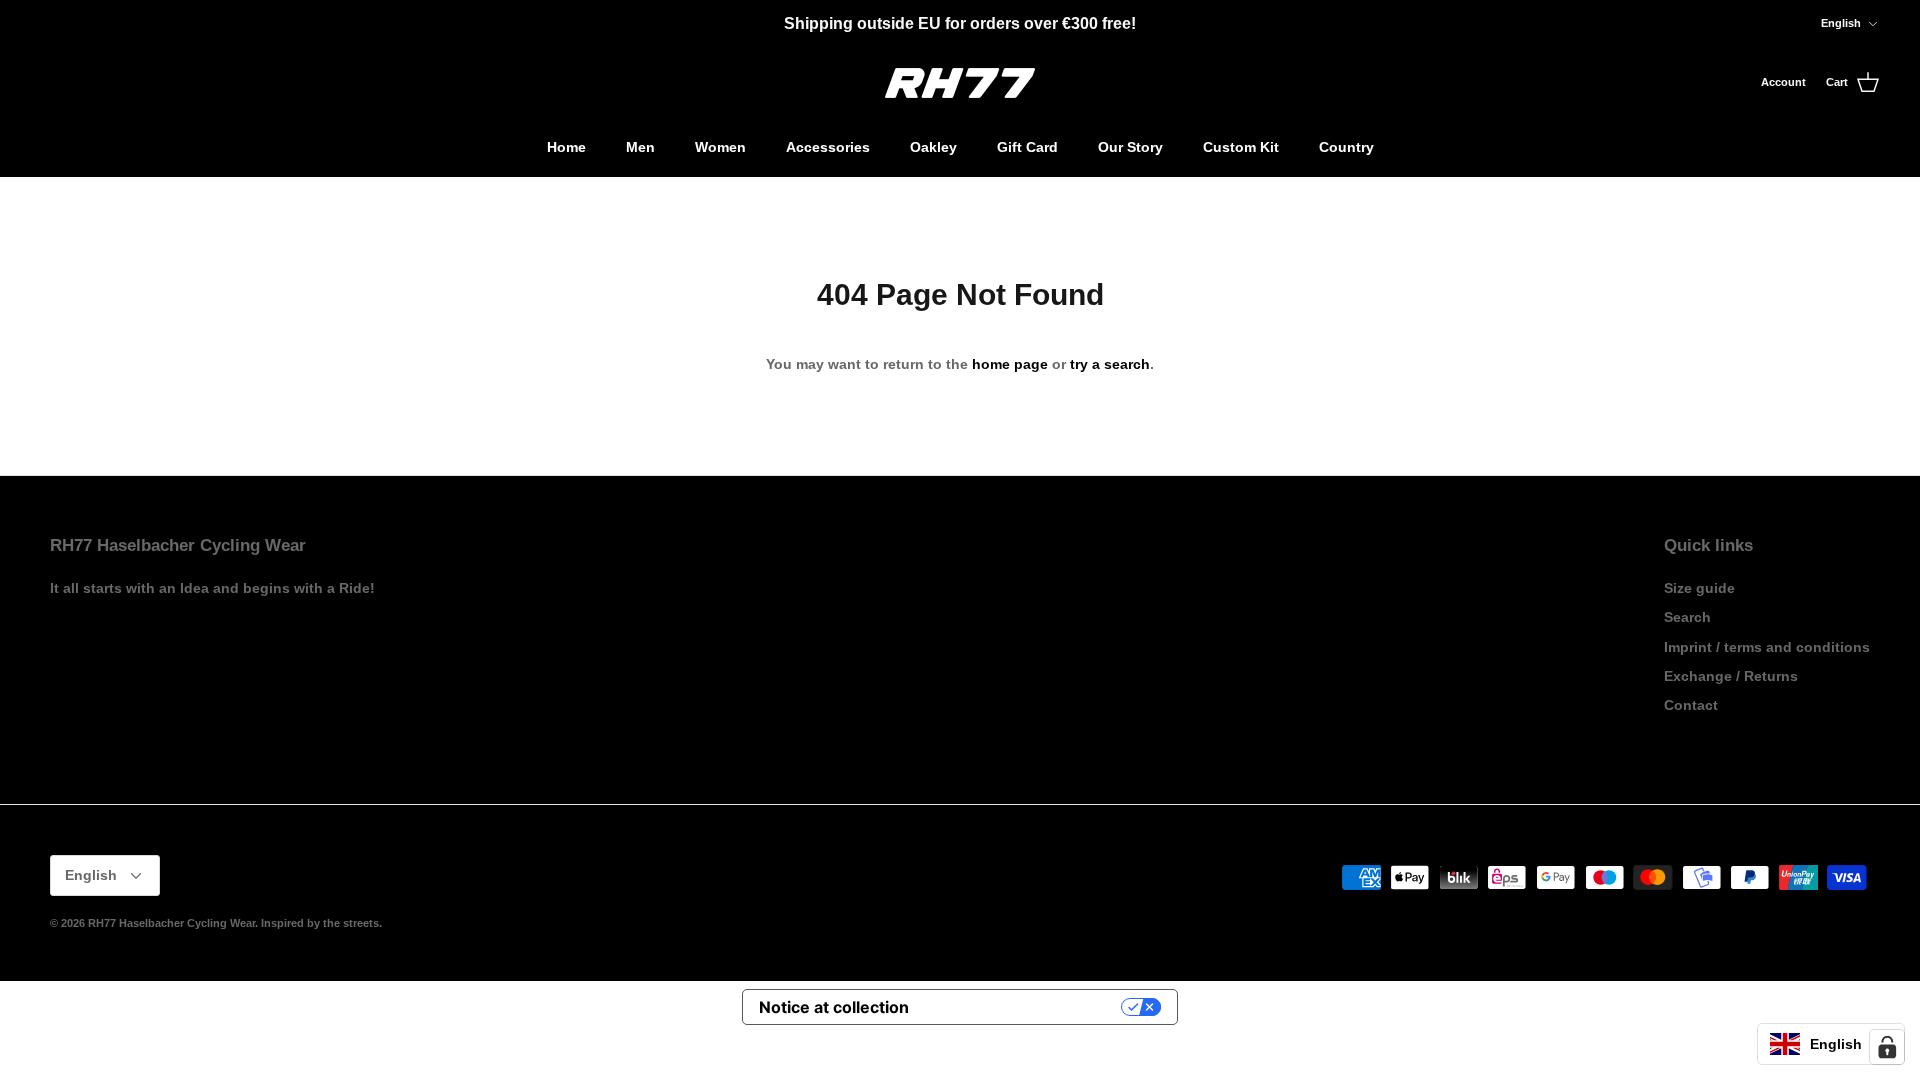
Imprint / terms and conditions (1767, 647)
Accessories (828, 147)
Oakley (933, 147)
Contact (1691, 705)
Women (720, 147)
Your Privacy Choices (1025, 1007)
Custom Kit (1241, 147)
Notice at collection (834, 1007)
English (1841, 23)
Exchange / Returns (1731, 676)
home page (1010, 364)
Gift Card (1027, 147)
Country (1346, 147)
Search (1687, 617)
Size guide (1699, 588)
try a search (1110, 364)
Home (566, 147)
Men (640, 147)
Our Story (1130, 147)
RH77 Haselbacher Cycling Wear (171, 923)
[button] (1831, 1044)
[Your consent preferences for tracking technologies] (1887, 1047)
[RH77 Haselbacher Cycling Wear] (960, 83)
